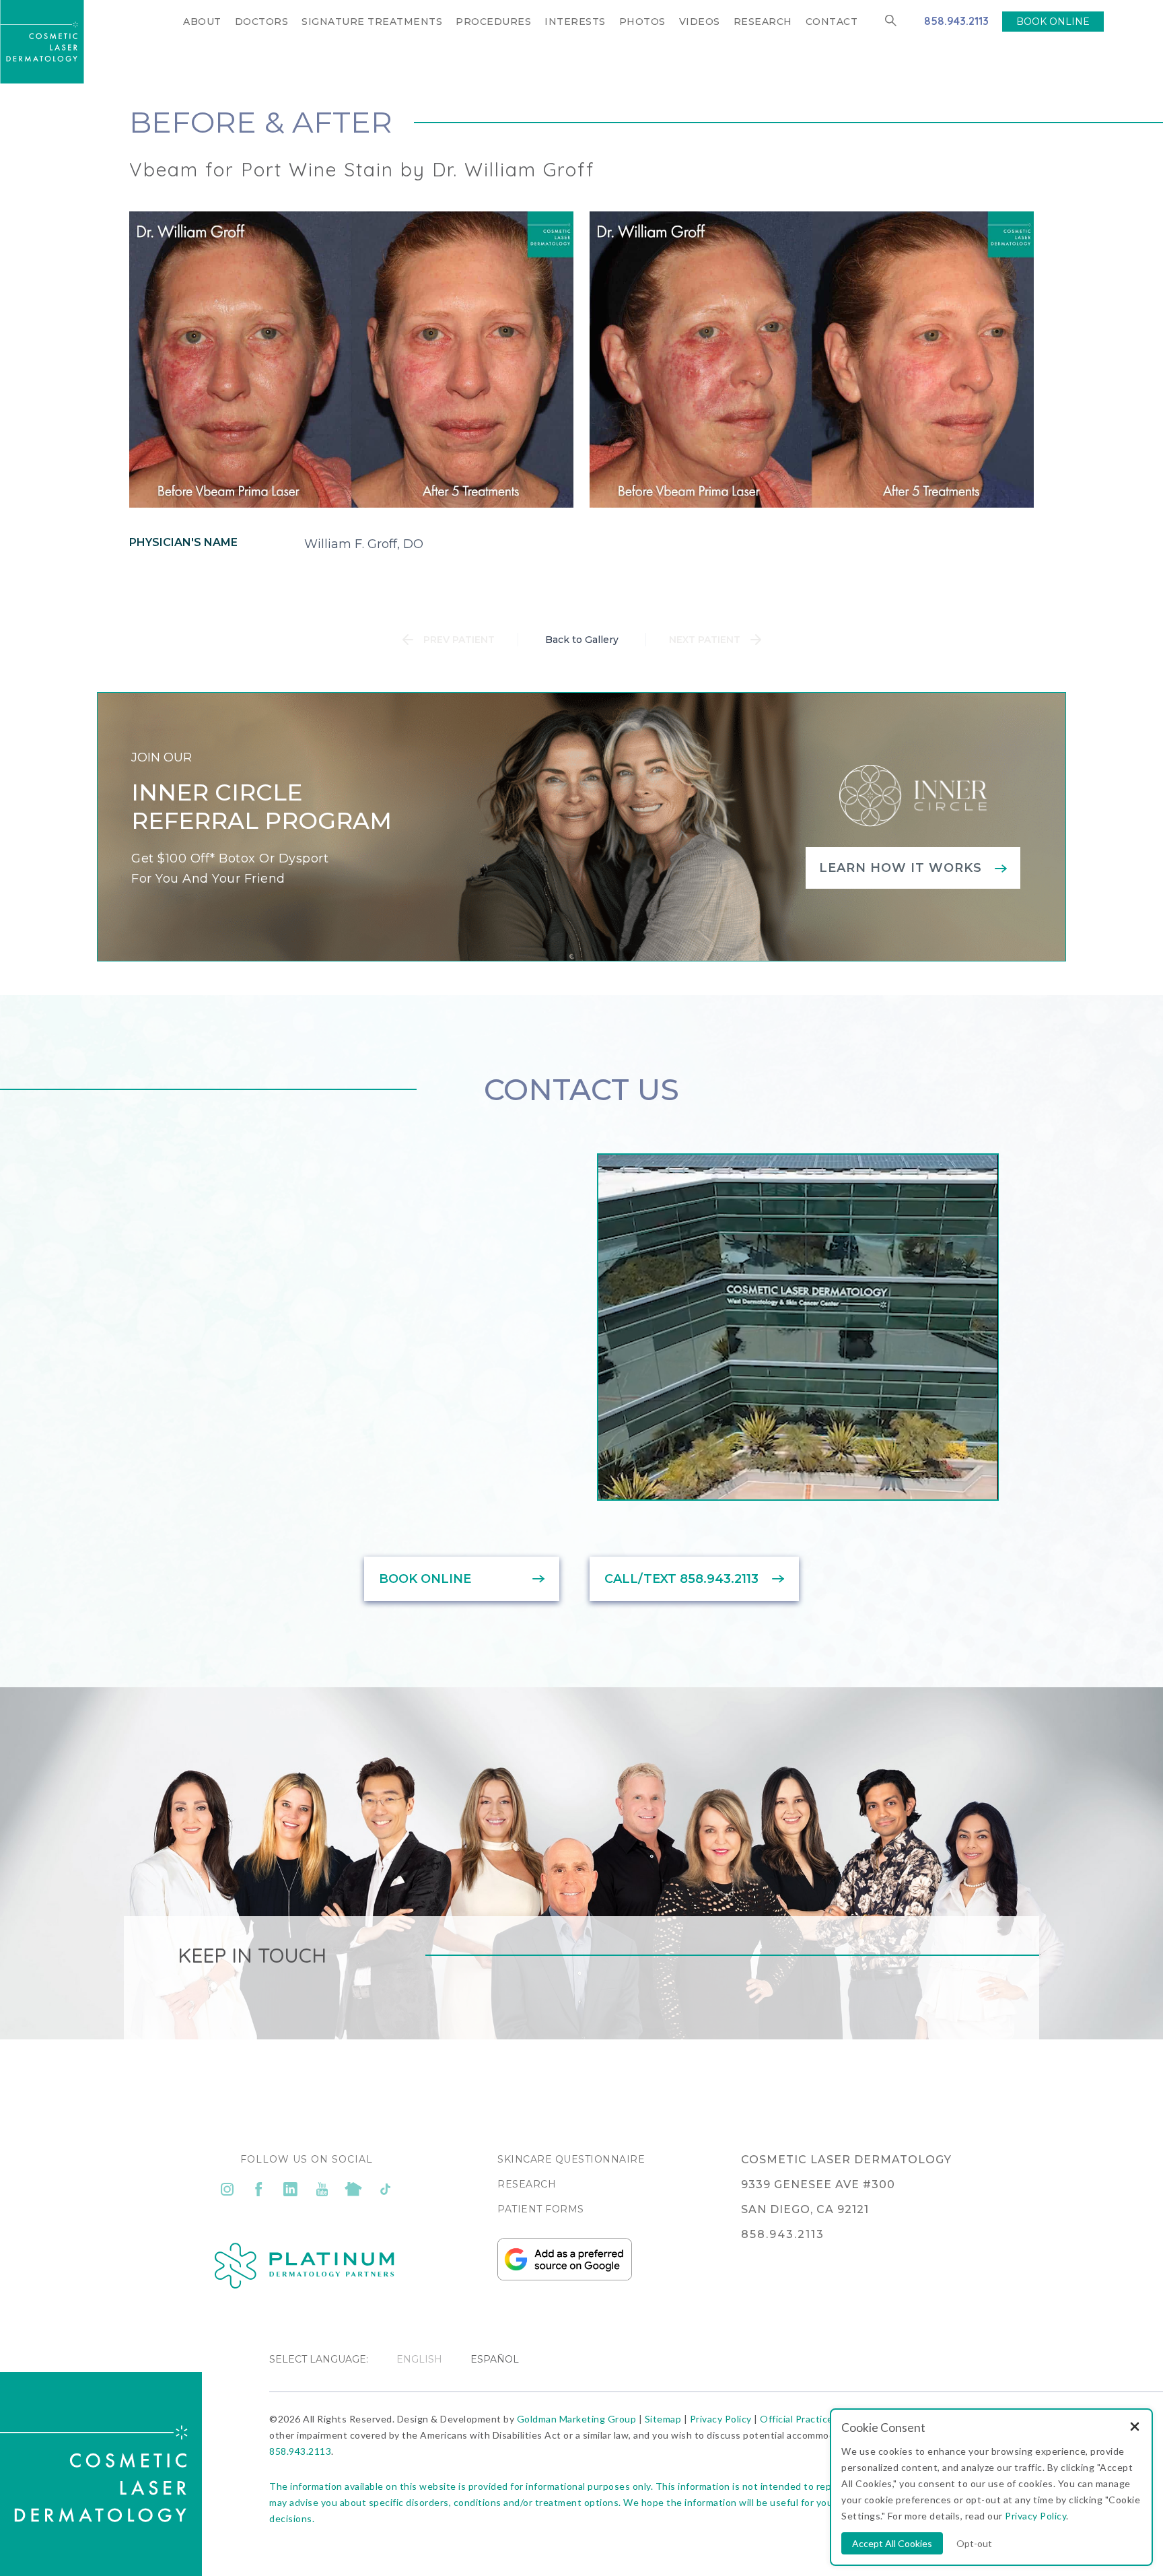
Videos (700, 22)
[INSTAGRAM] (227, 2189)
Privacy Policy (721, 2419)
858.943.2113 (956, 21)
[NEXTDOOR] (354, 2189)
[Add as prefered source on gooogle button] (565, 2277)
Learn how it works (901, 868)
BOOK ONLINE (1053, 22)
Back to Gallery (582, 640)
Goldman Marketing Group (577, 2419)
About (202, 22)
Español (495, 2359)
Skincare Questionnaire (571, 2159)
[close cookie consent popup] (1135, 2428)
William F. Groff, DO (364, 544)
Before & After (261, 122)
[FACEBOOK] (259, 2189)
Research (763, 22)
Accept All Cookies (892, 2543)
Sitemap (663, 2419)
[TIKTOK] (385, 2189)
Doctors (262, 22)
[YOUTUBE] (322, 2189)
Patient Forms (541, 2209)
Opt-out (974, 2543)
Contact (832, 22)
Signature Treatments (372, 22)
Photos (642, 22)
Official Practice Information (824, 2419)
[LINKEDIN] (290, 2189)
